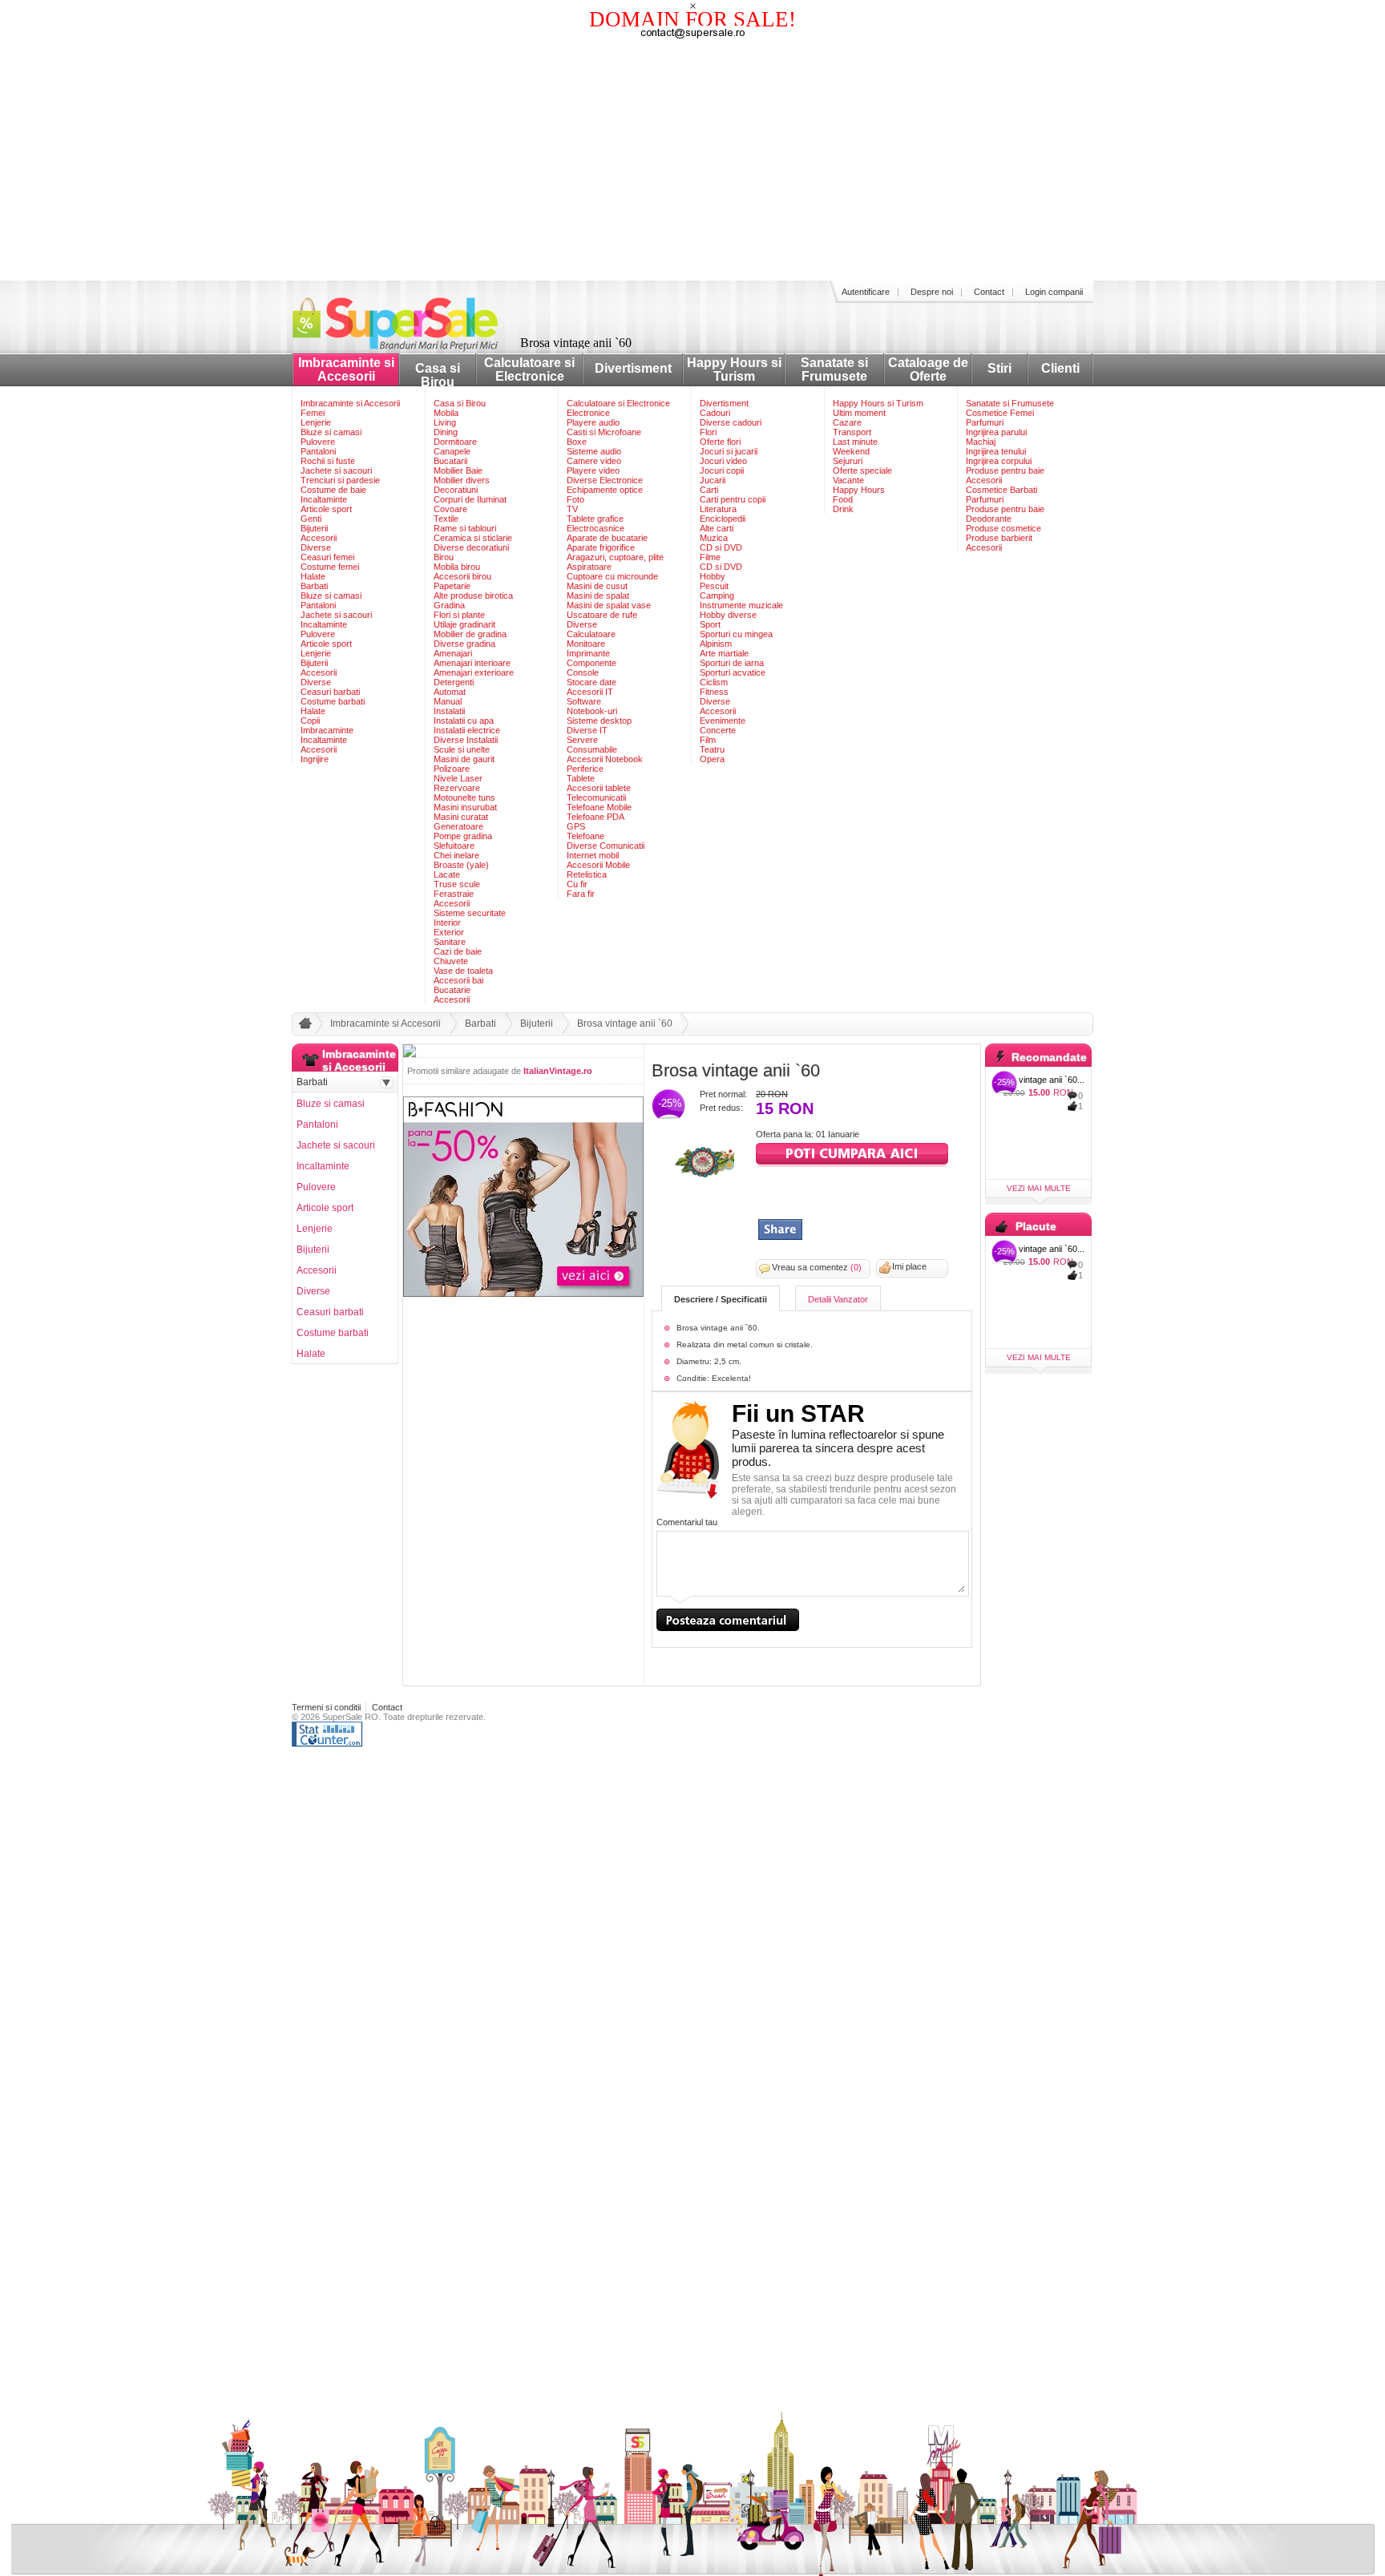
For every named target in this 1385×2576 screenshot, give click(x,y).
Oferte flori (720, 442)
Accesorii (319, 538)
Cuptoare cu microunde (612, 576)
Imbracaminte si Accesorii (346, 369)
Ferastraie (454, 894)
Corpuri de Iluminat (470, 499)
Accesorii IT (590, 692)
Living (445, 422)
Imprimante (588, 653)
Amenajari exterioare (474, 672)
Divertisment (633, 368)
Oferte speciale (862, 470)
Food (843, 499)
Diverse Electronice (605, 480)
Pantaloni (318, 451)
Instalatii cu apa (464, 721)
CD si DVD (721, 547)
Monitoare (586, 644)
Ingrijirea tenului (996, 451)
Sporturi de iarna (732, 663)
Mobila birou (457, 567)
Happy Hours (859, 490)
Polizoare (452, 769)
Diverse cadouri (731, 422)
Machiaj (981, 442)
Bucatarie (452, 990)
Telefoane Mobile (599, 807)
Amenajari (453, 653)
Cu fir (577, 884)
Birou (444, 557)
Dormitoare (455, 442)
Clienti (1060, 368)
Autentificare (866, 292)
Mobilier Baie (458, 470)
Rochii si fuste (328, 461)
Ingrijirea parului (996, 432)
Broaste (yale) (461, 865)
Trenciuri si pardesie (340, 480)
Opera (712, 759)
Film (708, 740)
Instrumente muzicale (741, 605)
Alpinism (716, 644)
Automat (450, 692)
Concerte (718, 730)
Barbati (314, 586)
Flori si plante (459, 615)
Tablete (581, 778)
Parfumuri (985, 422)
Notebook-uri (592, 711)
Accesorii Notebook (605, 759)
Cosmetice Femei (1000, 413)
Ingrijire (315, 759)
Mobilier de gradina (470, 634)
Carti (709, 490)
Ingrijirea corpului (999, 461)
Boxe (577, 442)
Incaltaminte (324, 499)
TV (572, 509)
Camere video (594, 461)
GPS (576, 826)
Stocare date (592, 682)
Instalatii (449, 711)
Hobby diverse (728, 615)
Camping (717, 596)
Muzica (714, 538)
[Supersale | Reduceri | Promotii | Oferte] (408, 347)
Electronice (588, 413)
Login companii (1054, 292)
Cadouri (715, 413)
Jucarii (713, 480)
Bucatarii (450, 461)
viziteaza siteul (852, 1155)
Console (583, 672)
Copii (310, 721)
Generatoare (458, 826)
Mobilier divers (462, 480)
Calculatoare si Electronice (529, 369)
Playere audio (593, 422)
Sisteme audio (594, 451)
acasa (303, 1027)
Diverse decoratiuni (471, 547)
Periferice (585, 769)
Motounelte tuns (464, 797)
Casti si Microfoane (604, 432)
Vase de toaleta (463, 971)
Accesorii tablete (599, 788)
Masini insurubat (465, 807)
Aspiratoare (589, 567)
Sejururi (848, 461)
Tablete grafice (595, 519)
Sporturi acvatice (733, 672)
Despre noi (932, 292)
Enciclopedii (723, 519)
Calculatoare (591, 634)
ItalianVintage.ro (558, 1071)
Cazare (847, 422)
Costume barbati (333, 701)
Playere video (593, 470)
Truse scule (457, 884)
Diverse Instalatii (466, 740)
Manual (448, 701)
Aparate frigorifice (601, 547)
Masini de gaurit (464, 759)
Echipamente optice (605, 490)
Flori (708, 432)
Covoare (450, 509)
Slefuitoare (454, 846)
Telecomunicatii (596, 797)
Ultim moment (859, 413)
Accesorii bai (458, 980)
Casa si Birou (438, 375)
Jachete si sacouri (336, 470)
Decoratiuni (456, 490)
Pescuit (714, 586)
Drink (843, 509)
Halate (313, 576)
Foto (575, 499)
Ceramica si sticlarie (473, 538)
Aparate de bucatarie (607, 538)
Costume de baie (333, 490)
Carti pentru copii (733, 499)
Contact (989, 292)
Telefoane (585, 836)
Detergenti (454, 682)
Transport (852, 432)
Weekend (851, 451)
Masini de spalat (598, 596)
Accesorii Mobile (598, 865)
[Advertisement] (692, 160)
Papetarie (452, 586)
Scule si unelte (462, 749)
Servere (582, 740)
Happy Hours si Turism (734, 369)
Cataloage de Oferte (928, 369)
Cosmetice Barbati (1001, 490)
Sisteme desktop (599, 721)
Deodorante (989, 519)
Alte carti (717, 528)
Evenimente (723, 721)
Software (584, 701)
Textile (446, 519)
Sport (710, 624)
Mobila (446, 413)
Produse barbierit (999, 538)
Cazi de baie (458, 951)
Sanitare (450, 942)
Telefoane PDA (596, 817)
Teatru (712, 749)
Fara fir (581, 894)
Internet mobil (593, 855)
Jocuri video (723, 461)
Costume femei (330, 567)
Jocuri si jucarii (729, 451)
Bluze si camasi (331, 432)
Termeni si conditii (326, 1707)
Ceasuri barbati (330, 692)
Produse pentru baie (1005, 470)
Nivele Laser (458, 778)
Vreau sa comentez (817, 1267)
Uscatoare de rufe (602, 615)
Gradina (449, 605)
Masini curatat (461, 817)
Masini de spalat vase (609, 605)
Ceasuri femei (327, 557)
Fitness (714, 692)
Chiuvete (451, 961)
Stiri (999, 368)
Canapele (452, 451)
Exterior (449, 932)
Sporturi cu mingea (736, 634)
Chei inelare (456, 855)
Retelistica (587, 874)
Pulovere (318, 442)
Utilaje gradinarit (464, 624)
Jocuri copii (722, 470)
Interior (447, 923)
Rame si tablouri (465, 528)
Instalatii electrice (467, 730)
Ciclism (714, 682)
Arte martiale (724, 653)
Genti (311, 519)
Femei (313, 413)
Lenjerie (316, 422)
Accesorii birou (462, 576)
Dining (446, 432)
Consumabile (592, 749)
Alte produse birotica (473, 596)
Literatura (718, 509)
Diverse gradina (464, 644)
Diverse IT (587, 730)
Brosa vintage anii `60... (1039, 1080)
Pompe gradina (463, 836)
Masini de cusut (597, 586)
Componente (592, 663)
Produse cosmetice (1003, 528)
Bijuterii (314, 528)
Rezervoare (457, 788)
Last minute (855, 442)
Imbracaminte (327, 730)
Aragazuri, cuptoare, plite (615, 557)
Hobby (713, 576)
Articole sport (326, 509)
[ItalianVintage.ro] (704, 1179)
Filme (710, 557)
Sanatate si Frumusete (834, 369)
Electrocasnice (596, 528)
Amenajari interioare (472, 663)
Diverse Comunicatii (606, 846)
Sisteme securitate (470, 913)
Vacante (848, 480)
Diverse (316, 547)
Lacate (447, 874)
